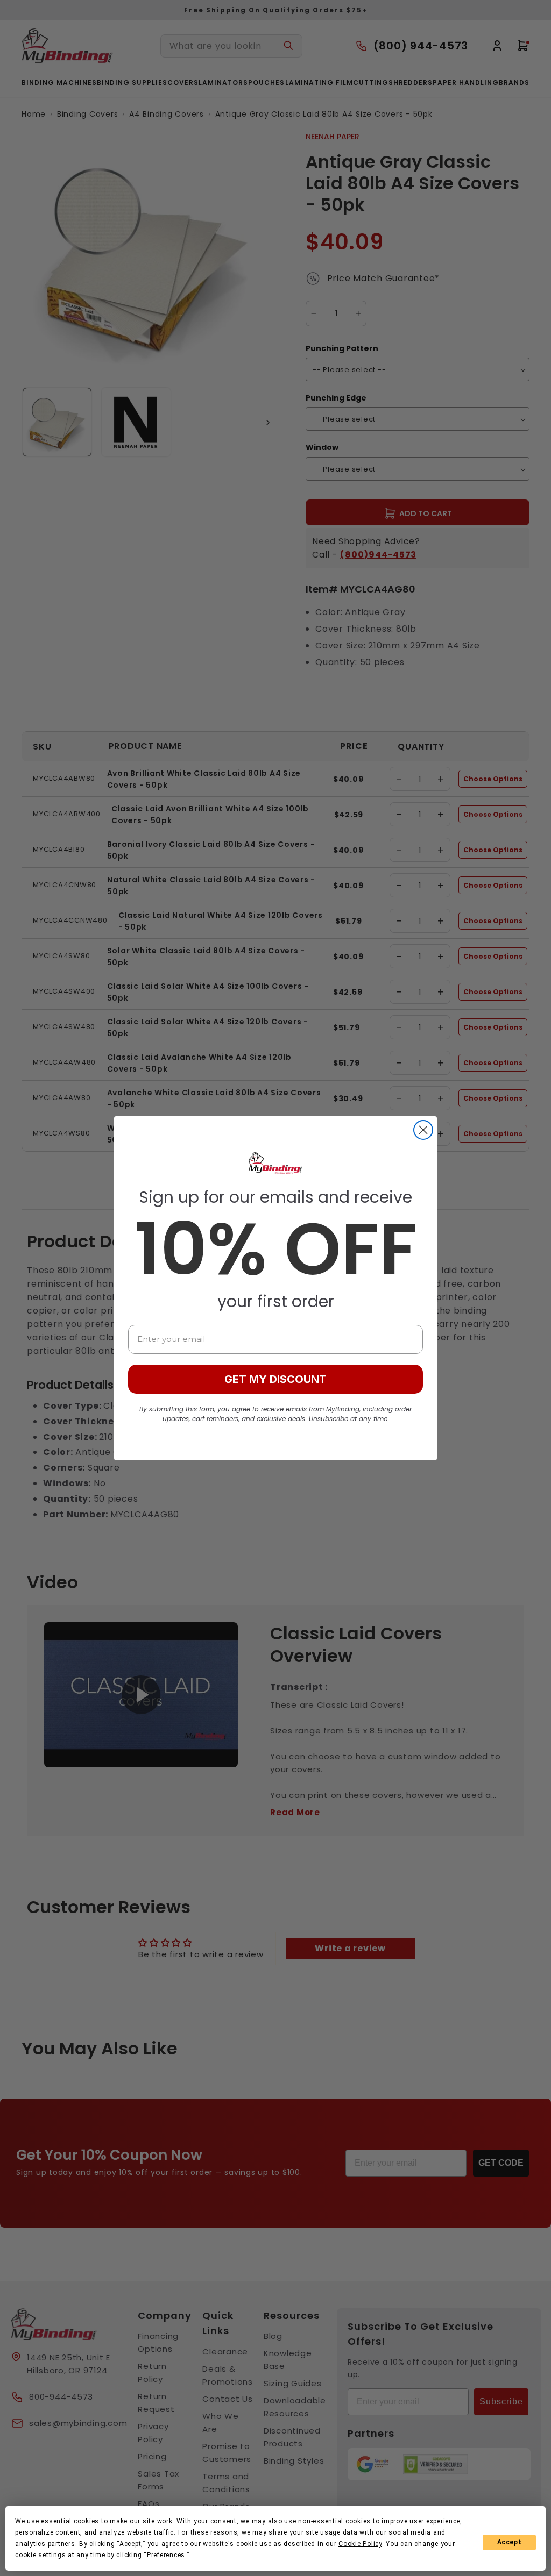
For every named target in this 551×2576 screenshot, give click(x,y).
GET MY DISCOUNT (275, 1379)
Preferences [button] (166, 2555)
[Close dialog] (423, 1130)
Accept (510, 2542)
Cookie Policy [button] (360, 2544)
